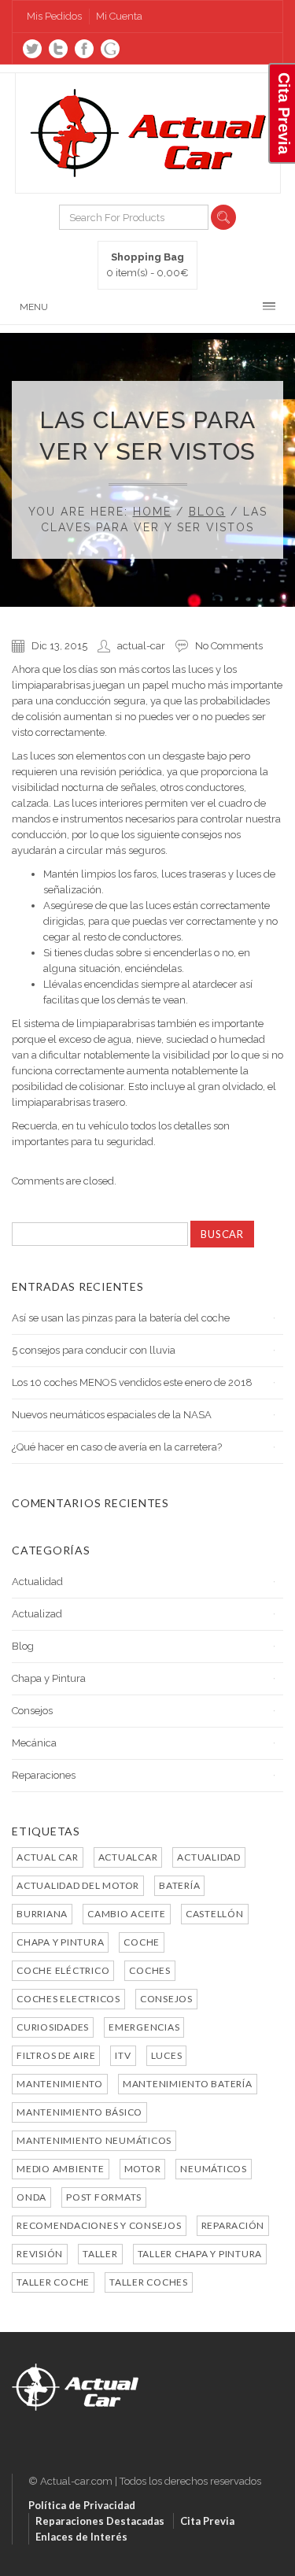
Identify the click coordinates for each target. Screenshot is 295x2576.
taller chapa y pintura (200, 2254)
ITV (123, 2055)
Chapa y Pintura (49, 1678)
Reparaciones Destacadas (100, 2521)
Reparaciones (44, 1775)
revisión (40, 2254)
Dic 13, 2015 (59, 646)
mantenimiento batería (188, 2084)
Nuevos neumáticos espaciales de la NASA (112, 1415)
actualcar (128, 1857)
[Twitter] (32, 49)
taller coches (149, 2282)
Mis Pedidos (54, 16)
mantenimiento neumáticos (94, 2140)
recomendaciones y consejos (99, 2225)
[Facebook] (84, 49)
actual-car (141, 646)
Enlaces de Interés (81, 2537)
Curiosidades (53, 2027)
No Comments (229, 646)
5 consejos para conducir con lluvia (94, 1350)
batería (179, 1885)
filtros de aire (56, 2055)
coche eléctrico (63, 1970)
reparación (233, 2225)
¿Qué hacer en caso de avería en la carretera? (117, 1447)
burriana (42, 1914)
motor (143, 2169)
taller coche (53, 2282)
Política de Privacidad (82, 2505)
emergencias (144, 2027)
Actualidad (37, 1582)
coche (142, 1942)
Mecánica (34, 1743)
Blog (207, 512)
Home (152, 512)
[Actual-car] (75, 2371)
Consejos (32, 1711)
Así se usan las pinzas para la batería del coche (121, 1318)
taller (100, 2254)
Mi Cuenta (119, 16)
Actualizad (37, 1614)
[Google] (110, 49)
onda (31, 2197)
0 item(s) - (147, 265)
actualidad (209, 1857)
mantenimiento (60, 2084)
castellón (215, 1914)
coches (150, 1970)
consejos (166, 1999)
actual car (48, 1857)
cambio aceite (127, 1914)
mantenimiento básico (79, 2112)
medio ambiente (61, 2169)
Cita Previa (207, 2521)
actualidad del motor (78, 1885)
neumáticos (214, 2169)
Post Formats (104, 2197)
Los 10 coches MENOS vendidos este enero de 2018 (132, 1382)
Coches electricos (68, 1999)
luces (167, 2055)
